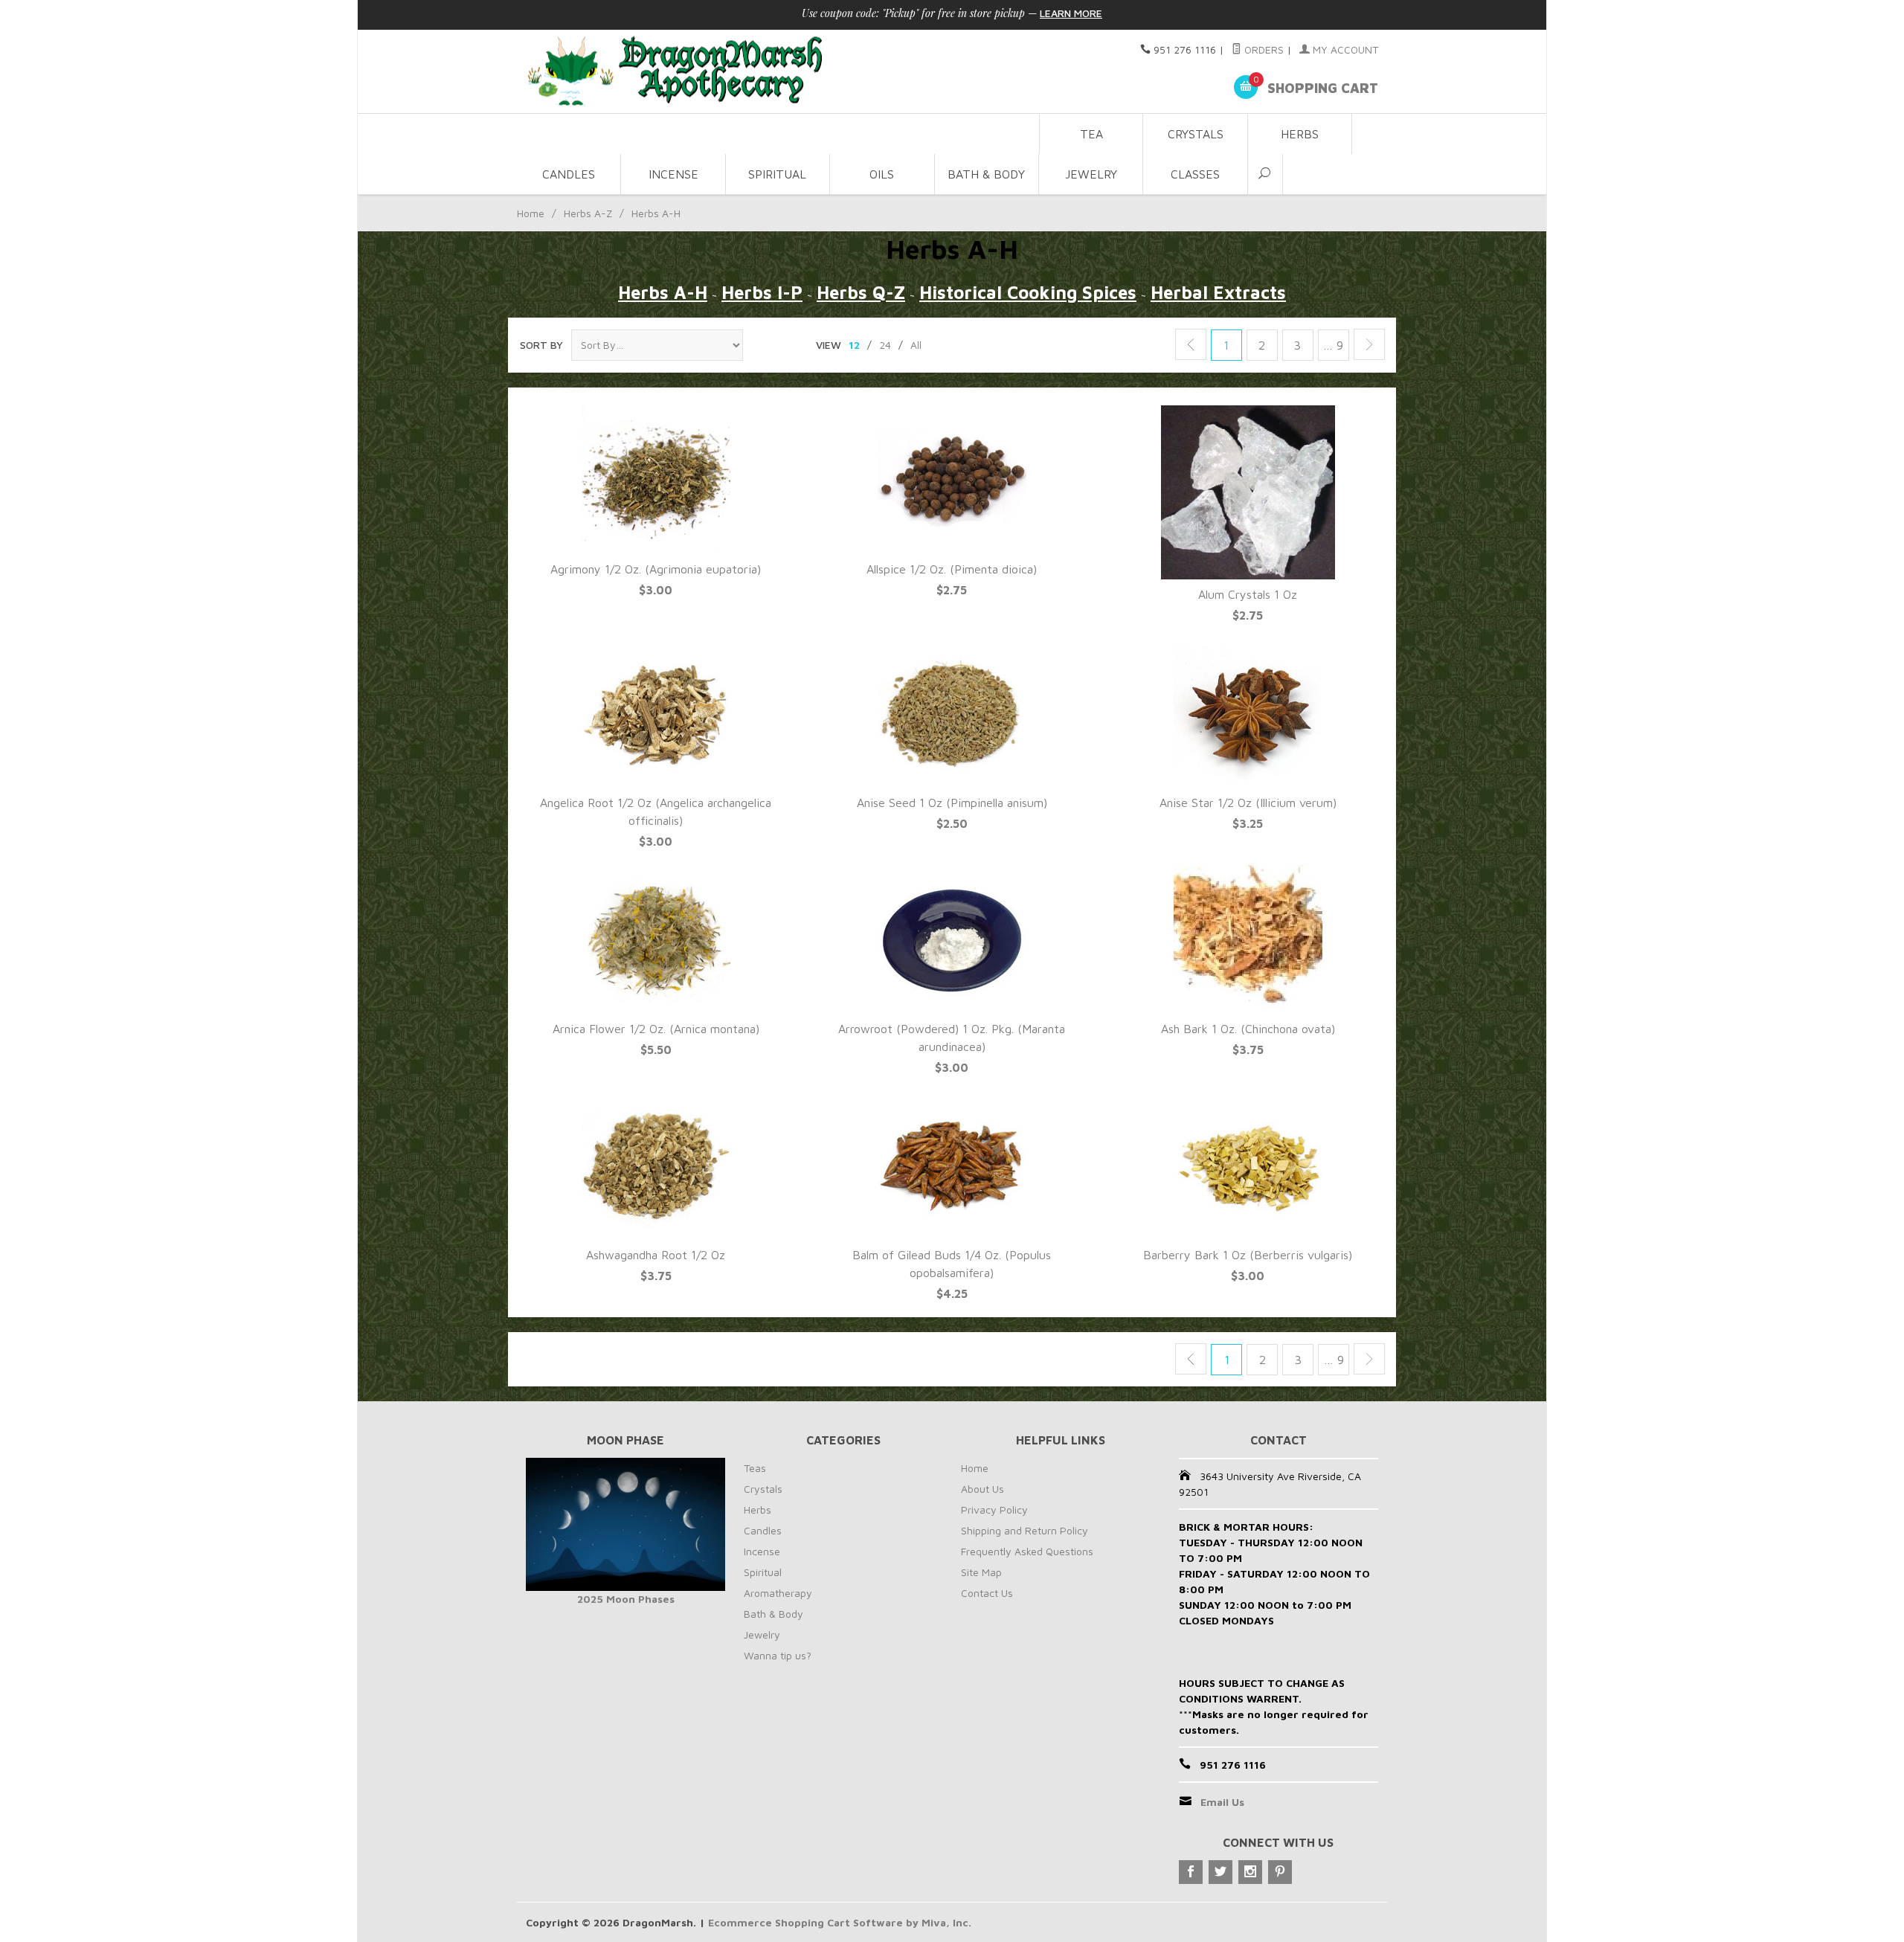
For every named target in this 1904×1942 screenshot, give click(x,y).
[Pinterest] (1280, 1872)
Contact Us (987, 1593)
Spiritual (777, 174)
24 (885, 345)
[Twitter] (1220, 1872)
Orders (1263, 49)
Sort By (541, 345)
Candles (569, 174)
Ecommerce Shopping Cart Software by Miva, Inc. (840, 1922)
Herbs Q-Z (861, 292)
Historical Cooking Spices (1028, 292)
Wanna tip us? (778, 1655)
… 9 (1333, 345)
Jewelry (1091, 174)
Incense (673, 174)
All (916, 345)
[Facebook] (1191, 1872)
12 (854, 345)
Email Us (1222, 1802)
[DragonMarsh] (778, 72)
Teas (755, 1468)
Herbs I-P (762, 292)
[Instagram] (1250, 1872)
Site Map (981, 1572)
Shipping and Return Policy (1025, 1530)
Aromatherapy (778, 1593)
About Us (982, 1489)
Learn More (1071, 13)
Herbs (1300, 134)
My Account (1344, 49)
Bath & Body (986, 174)
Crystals (1196, 134)
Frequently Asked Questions (1027, 1551)
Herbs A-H (663, 292)
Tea (1091, 134)
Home (531, 213)
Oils (882, 174)
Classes (1195, 174)
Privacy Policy (994, 1509)
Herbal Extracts (1218, 292)
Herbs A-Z (588, 213)
